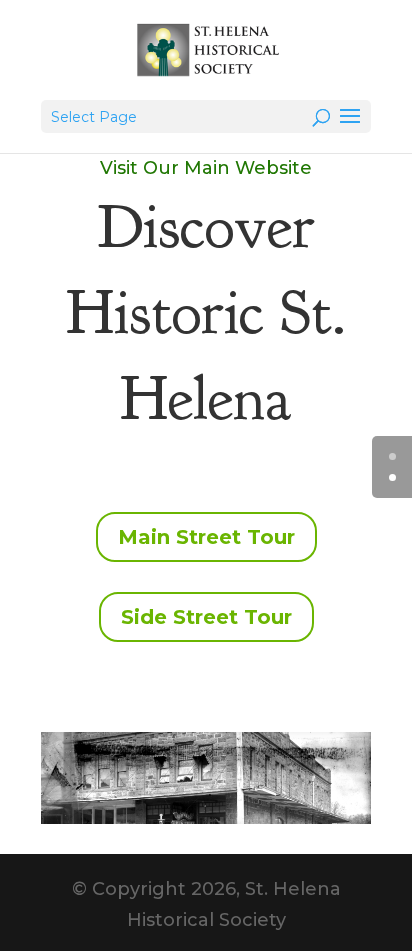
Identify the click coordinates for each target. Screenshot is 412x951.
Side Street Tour (206, 617)
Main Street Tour (206, 537)
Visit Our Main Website (206, 168)
